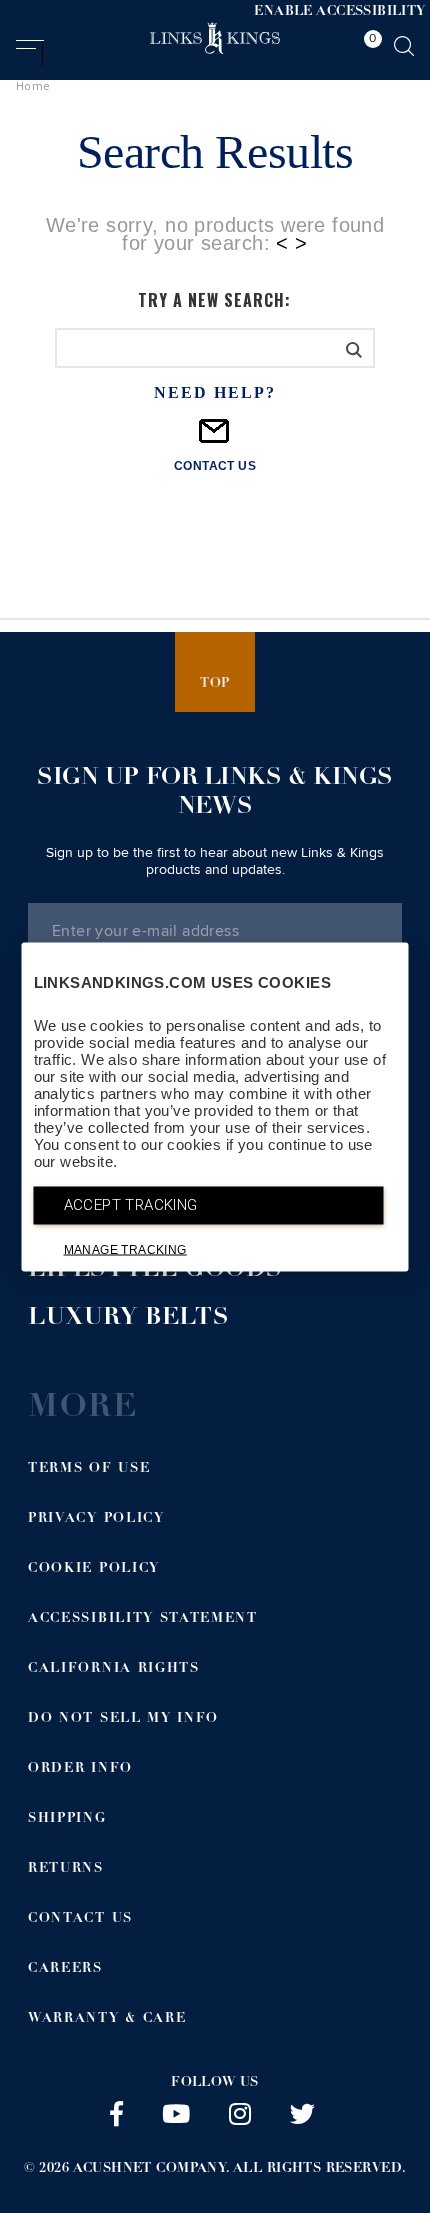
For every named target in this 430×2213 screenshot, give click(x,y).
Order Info (80, 1769)
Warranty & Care (107, 2019)
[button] (29, 53)
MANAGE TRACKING (125, 1249)
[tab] (368, 49)
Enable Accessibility (339, 12)
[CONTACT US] (215, 439)
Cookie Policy (94, 1569)
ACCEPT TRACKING (131, 1204)
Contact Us (80, 1919)
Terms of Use (89, 1469)
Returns (66, 1869)
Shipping (67, 1819)
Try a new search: (214, 300)
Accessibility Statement (143, 1619)
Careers (65, 1969)
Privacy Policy (96, 1519)
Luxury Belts (128, 1319)
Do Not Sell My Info (123, 1719)
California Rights (114, 1669)
